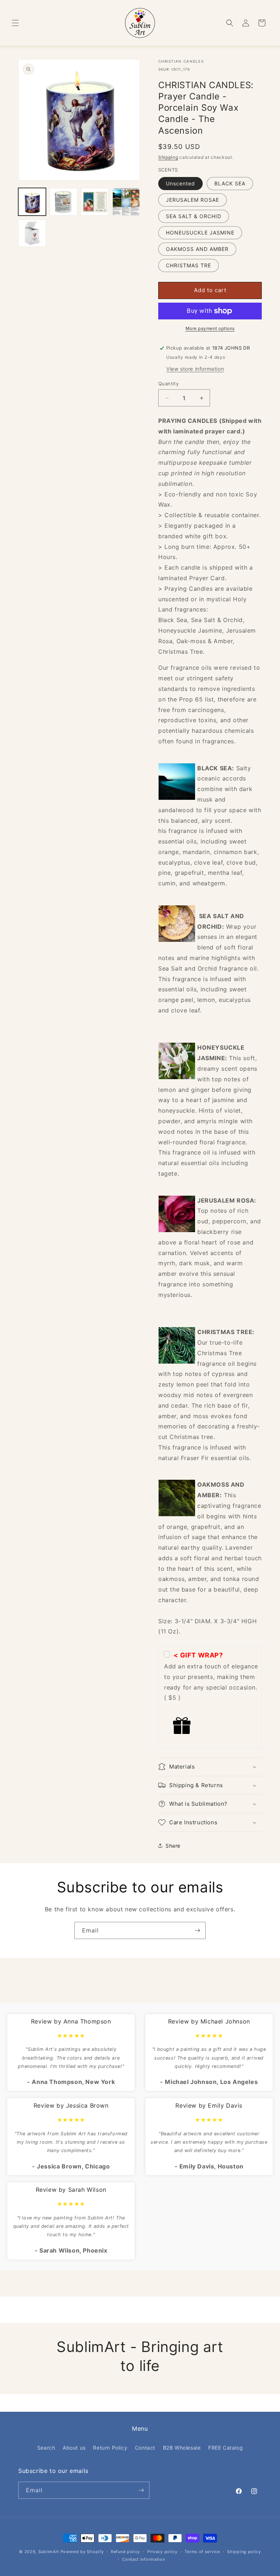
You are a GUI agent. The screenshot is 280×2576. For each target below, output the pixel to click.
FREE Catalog (225, 2448)
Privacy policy (162, 2552)
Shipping (168, 157)
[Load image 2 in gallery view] (63, 202)
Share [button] (173, 1846)
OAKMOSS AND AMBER (197, 249)
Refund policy (125, 2552)
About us (74, 2448)
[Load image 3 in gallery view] (95, 202)
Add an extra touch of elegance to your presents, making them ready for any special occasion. (211, 1677)
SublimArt (49, 2552)
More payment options (210, 328)
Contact (145, 2448)
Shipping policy (244, 2552)
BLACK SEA (230, 183)
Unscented (180, 183)
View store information (195, 369)
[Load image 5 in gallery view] (32, 233)
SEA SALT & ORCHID (194, 216)
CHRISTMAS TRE (188, 265)
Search (46, 2448)
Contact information (143, 2559)
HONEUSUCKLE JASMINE (200, 233)
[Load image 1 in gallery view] (32, 202)
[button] (15, 23)
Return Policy (110, 2448)
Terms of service (202, 2552)
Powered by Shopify (82, 2552)
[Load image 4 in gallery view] (126, 202)
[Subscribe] (197, 1930)
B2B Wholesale (182, 2448)
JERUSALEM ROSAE (192, 200)
